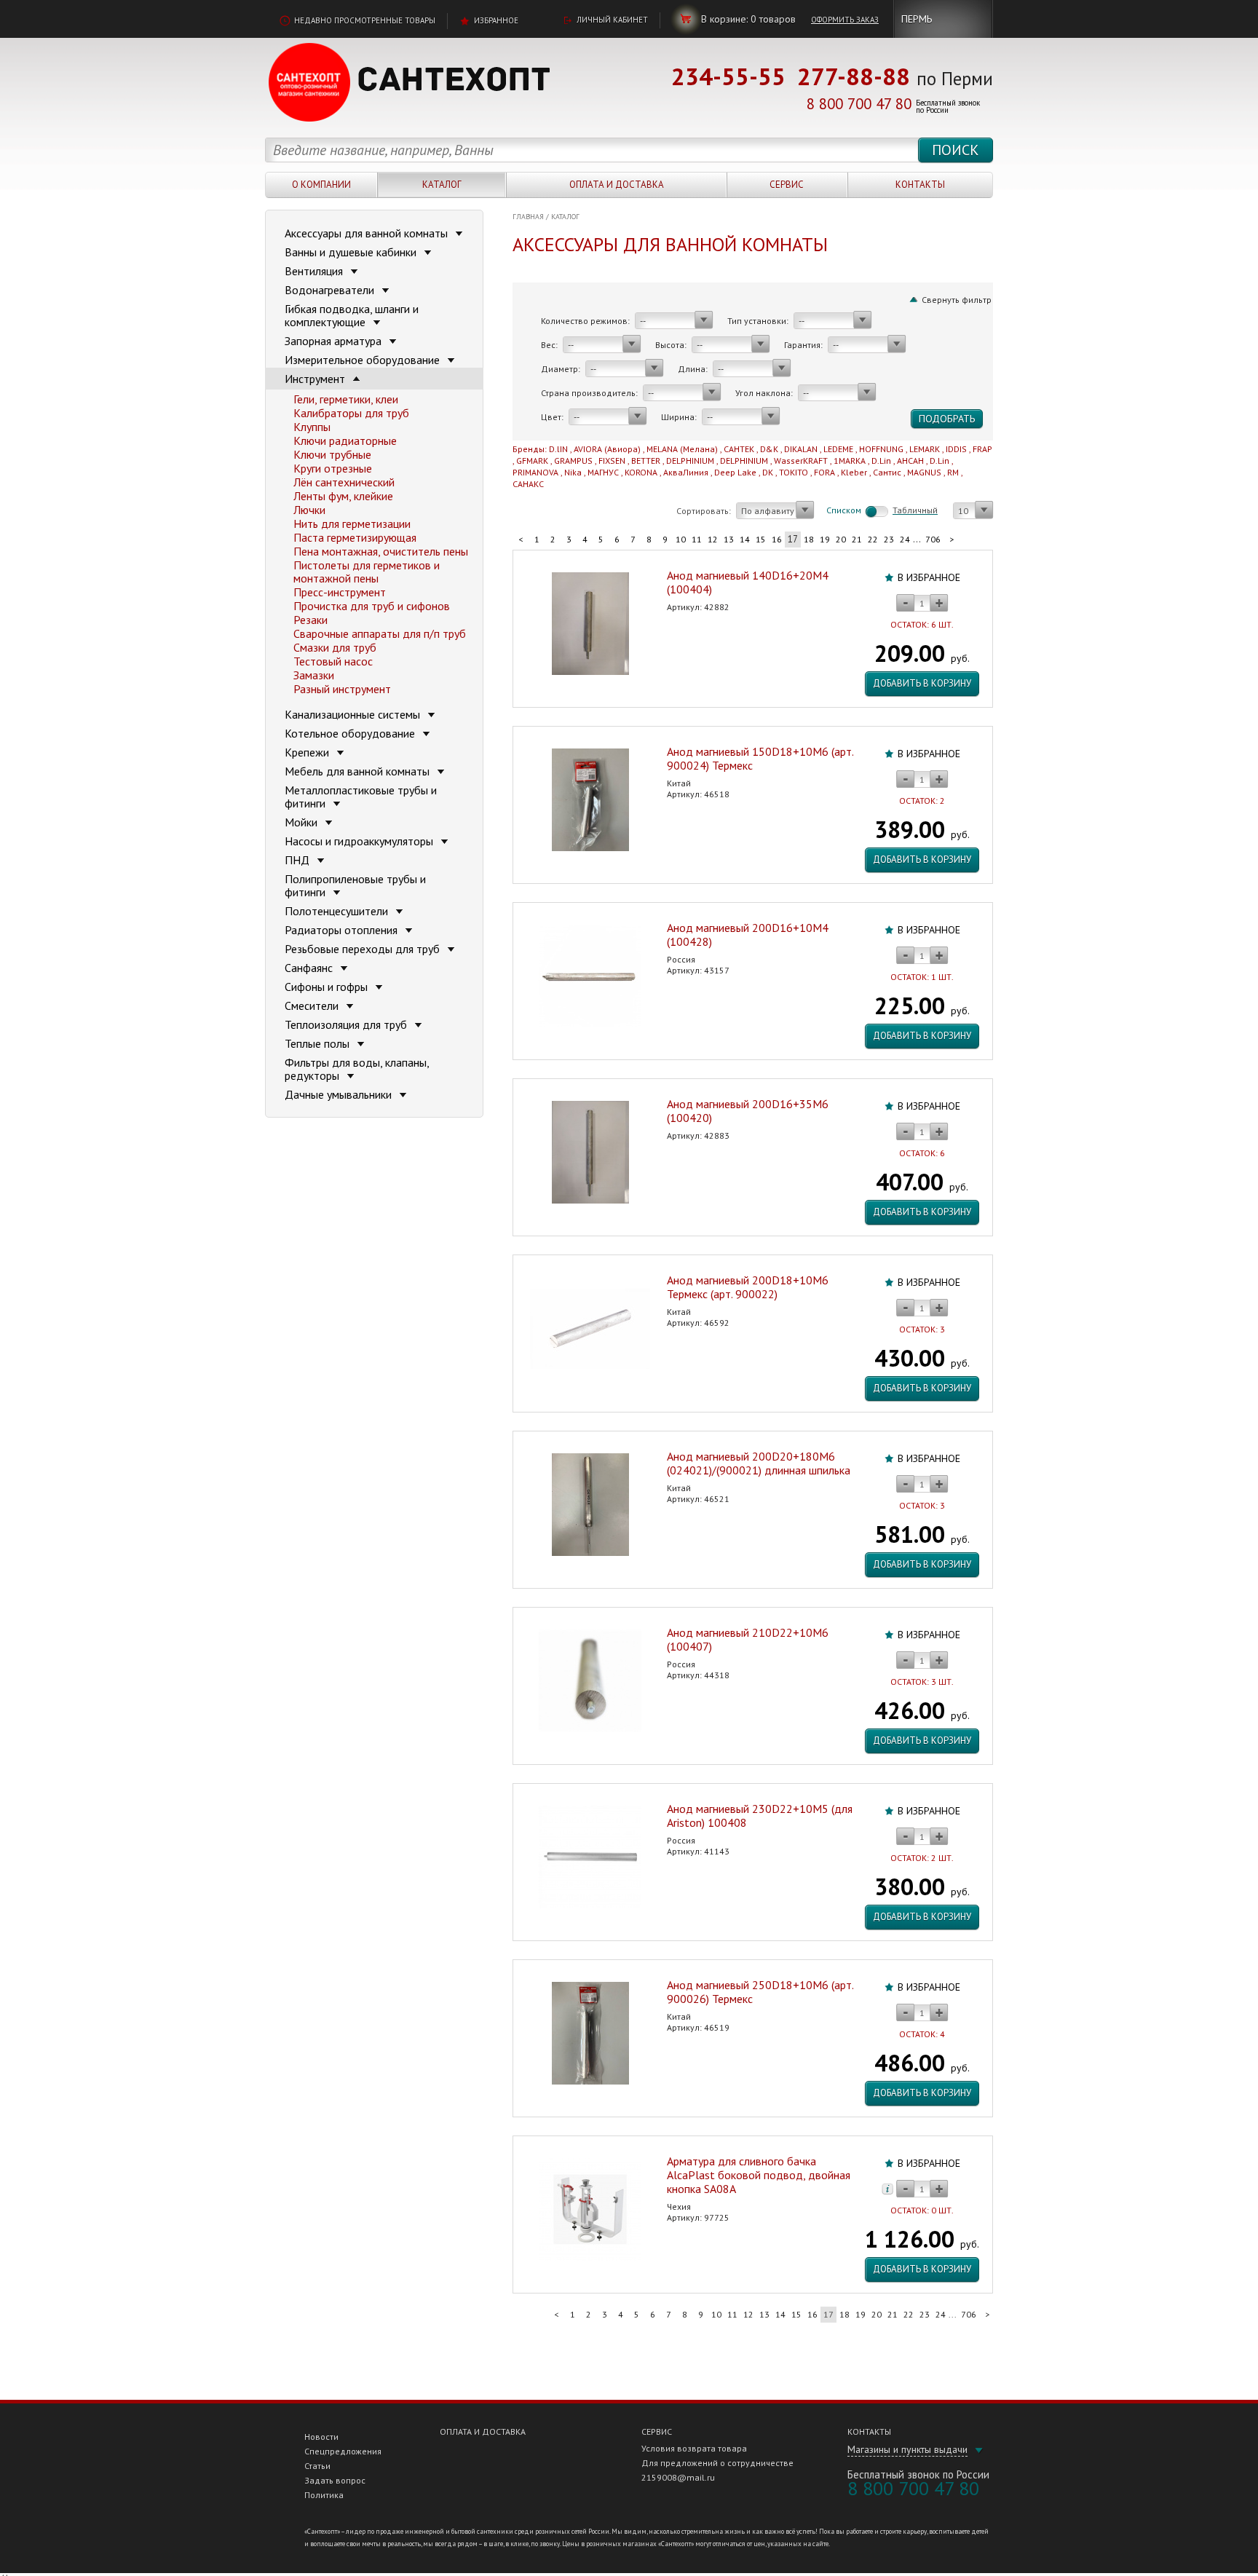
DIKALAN (801, 449)
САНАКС (528, 484)
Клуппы (312, 427)
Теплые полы (319, 1043)
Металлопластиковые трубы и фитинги (361, 797)
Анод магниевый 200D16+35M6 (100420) (748, 1111)
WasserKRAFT (801, 461)
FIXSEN (612, 461)
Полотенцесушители (338, 911)
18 (809, 539)
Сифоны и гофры (328, 987)
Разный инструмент (342, 689)
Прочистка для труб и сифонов (372, 606)
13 (729, 539)
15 (761, 539)
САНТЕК (739, 449)
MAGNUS (924, 472)
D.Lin (881, 461)
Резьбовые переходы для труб (364, 949)
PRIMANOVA (535, 472)
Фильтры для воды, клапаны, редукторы (357, 1069)
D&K (769, 449)
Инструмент (316, 379)
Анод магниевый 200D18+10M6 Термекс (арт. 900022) (748, 1287)
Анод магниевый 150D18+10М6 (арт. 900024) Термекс (760, 758)
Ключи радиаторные (345, 440)
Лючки (309, 510)
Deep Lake (735, 472)
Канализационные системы (354, 714)
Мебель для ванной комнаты (359, 771)
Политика (324, 2495)
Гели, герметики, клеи (346, 399)
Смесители (313, 1005)
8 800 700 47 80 (859, 104)
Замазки (314, 675)
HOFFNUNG (881, 449)
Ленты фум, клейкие (343, 496)
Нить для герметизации (352, 524)
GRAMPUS (573, 461)
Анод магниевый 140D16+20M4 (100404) (748, 582)
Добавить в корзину (922, 683)
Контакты (920, 185)
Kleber (854, 472)
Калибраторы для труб (351, 413)
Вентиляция (315, 271)
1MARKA (850, 461)
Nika (573, 472)
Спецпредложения (343, 2451)
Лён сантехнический (344, 482)
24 (905, 539)
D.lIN (558, 449)
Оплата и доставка (617, 185)
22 (873, 539)
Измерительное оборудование (364, 360)
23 (889, 539)
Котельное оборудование (351, 733)
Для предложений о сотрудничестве (717, 2463)
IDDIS (956, 449)
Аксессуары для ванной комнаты (368, 233)
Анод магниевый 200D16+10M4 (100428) (748, 935)
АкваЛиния (686, 472)
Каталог (442, 185)
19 (825, 539)
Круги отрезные (333, 468)
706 (933, 539)
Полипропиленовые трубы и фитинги (355, 885)
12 (713, 539)
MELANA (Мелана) (682, 449)
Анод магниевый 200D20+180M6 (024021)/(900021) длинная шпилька (759, 1463)
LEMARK (925, 449)
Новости (321, 2437)
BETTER (646, 461)
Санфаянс (310, 968)
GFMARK (532, 461)
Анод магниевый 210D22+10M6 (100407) (748, 1639)
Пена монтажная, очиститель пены (381, 551)
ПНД (298, 860)
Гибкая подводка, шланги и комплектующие (352, 315)
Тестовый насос (333, 661)
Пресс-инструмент (340, 592)
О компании (321, 185)
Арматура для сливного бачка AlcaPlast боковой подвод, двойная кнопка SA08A (759, 2175)
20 (841, 539)
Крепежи (308, 752)
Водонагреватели (331, 290)
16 (777, 539)
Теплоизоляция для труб (347, 1024)
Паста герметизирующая (355, 537)
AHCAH (910, 461)
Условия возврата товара (694, 2448)
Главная (528, 217)
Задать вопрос (335, 2480)
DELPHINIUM (690, 461)
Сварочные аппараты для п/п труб (380, 633)
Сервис (787, 185)
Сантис (887, 472)
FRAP (982, 449)
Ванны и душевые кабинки (352, 252)
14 (745, 539)
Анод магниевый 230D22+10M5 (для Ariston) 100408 (760, 1816)
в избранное (929, 577)
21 (857, 539)
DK (768, 472)
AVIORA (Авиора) (607, 449)
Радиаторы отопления (343, 930)
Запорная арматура (335, 341)
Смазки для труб (335, 647)
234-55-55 (728, 76)
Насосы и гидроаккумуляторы (360, 841)
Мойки (302, 822)
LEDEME (838, 449)
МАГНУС (603, 472)
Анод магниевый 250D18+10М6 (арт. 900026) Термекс (760, 1992)
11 (697, 539)
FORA (824, 472)
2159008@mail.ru (678, 2477)
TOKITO (794, 472)
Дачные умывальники (340, 1094)
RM (953, 472)
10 (681, 539)
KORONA (641, 472)
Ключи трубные (332, 454)
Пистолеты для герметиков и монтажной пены (367, 572)
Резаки (310, 620)
